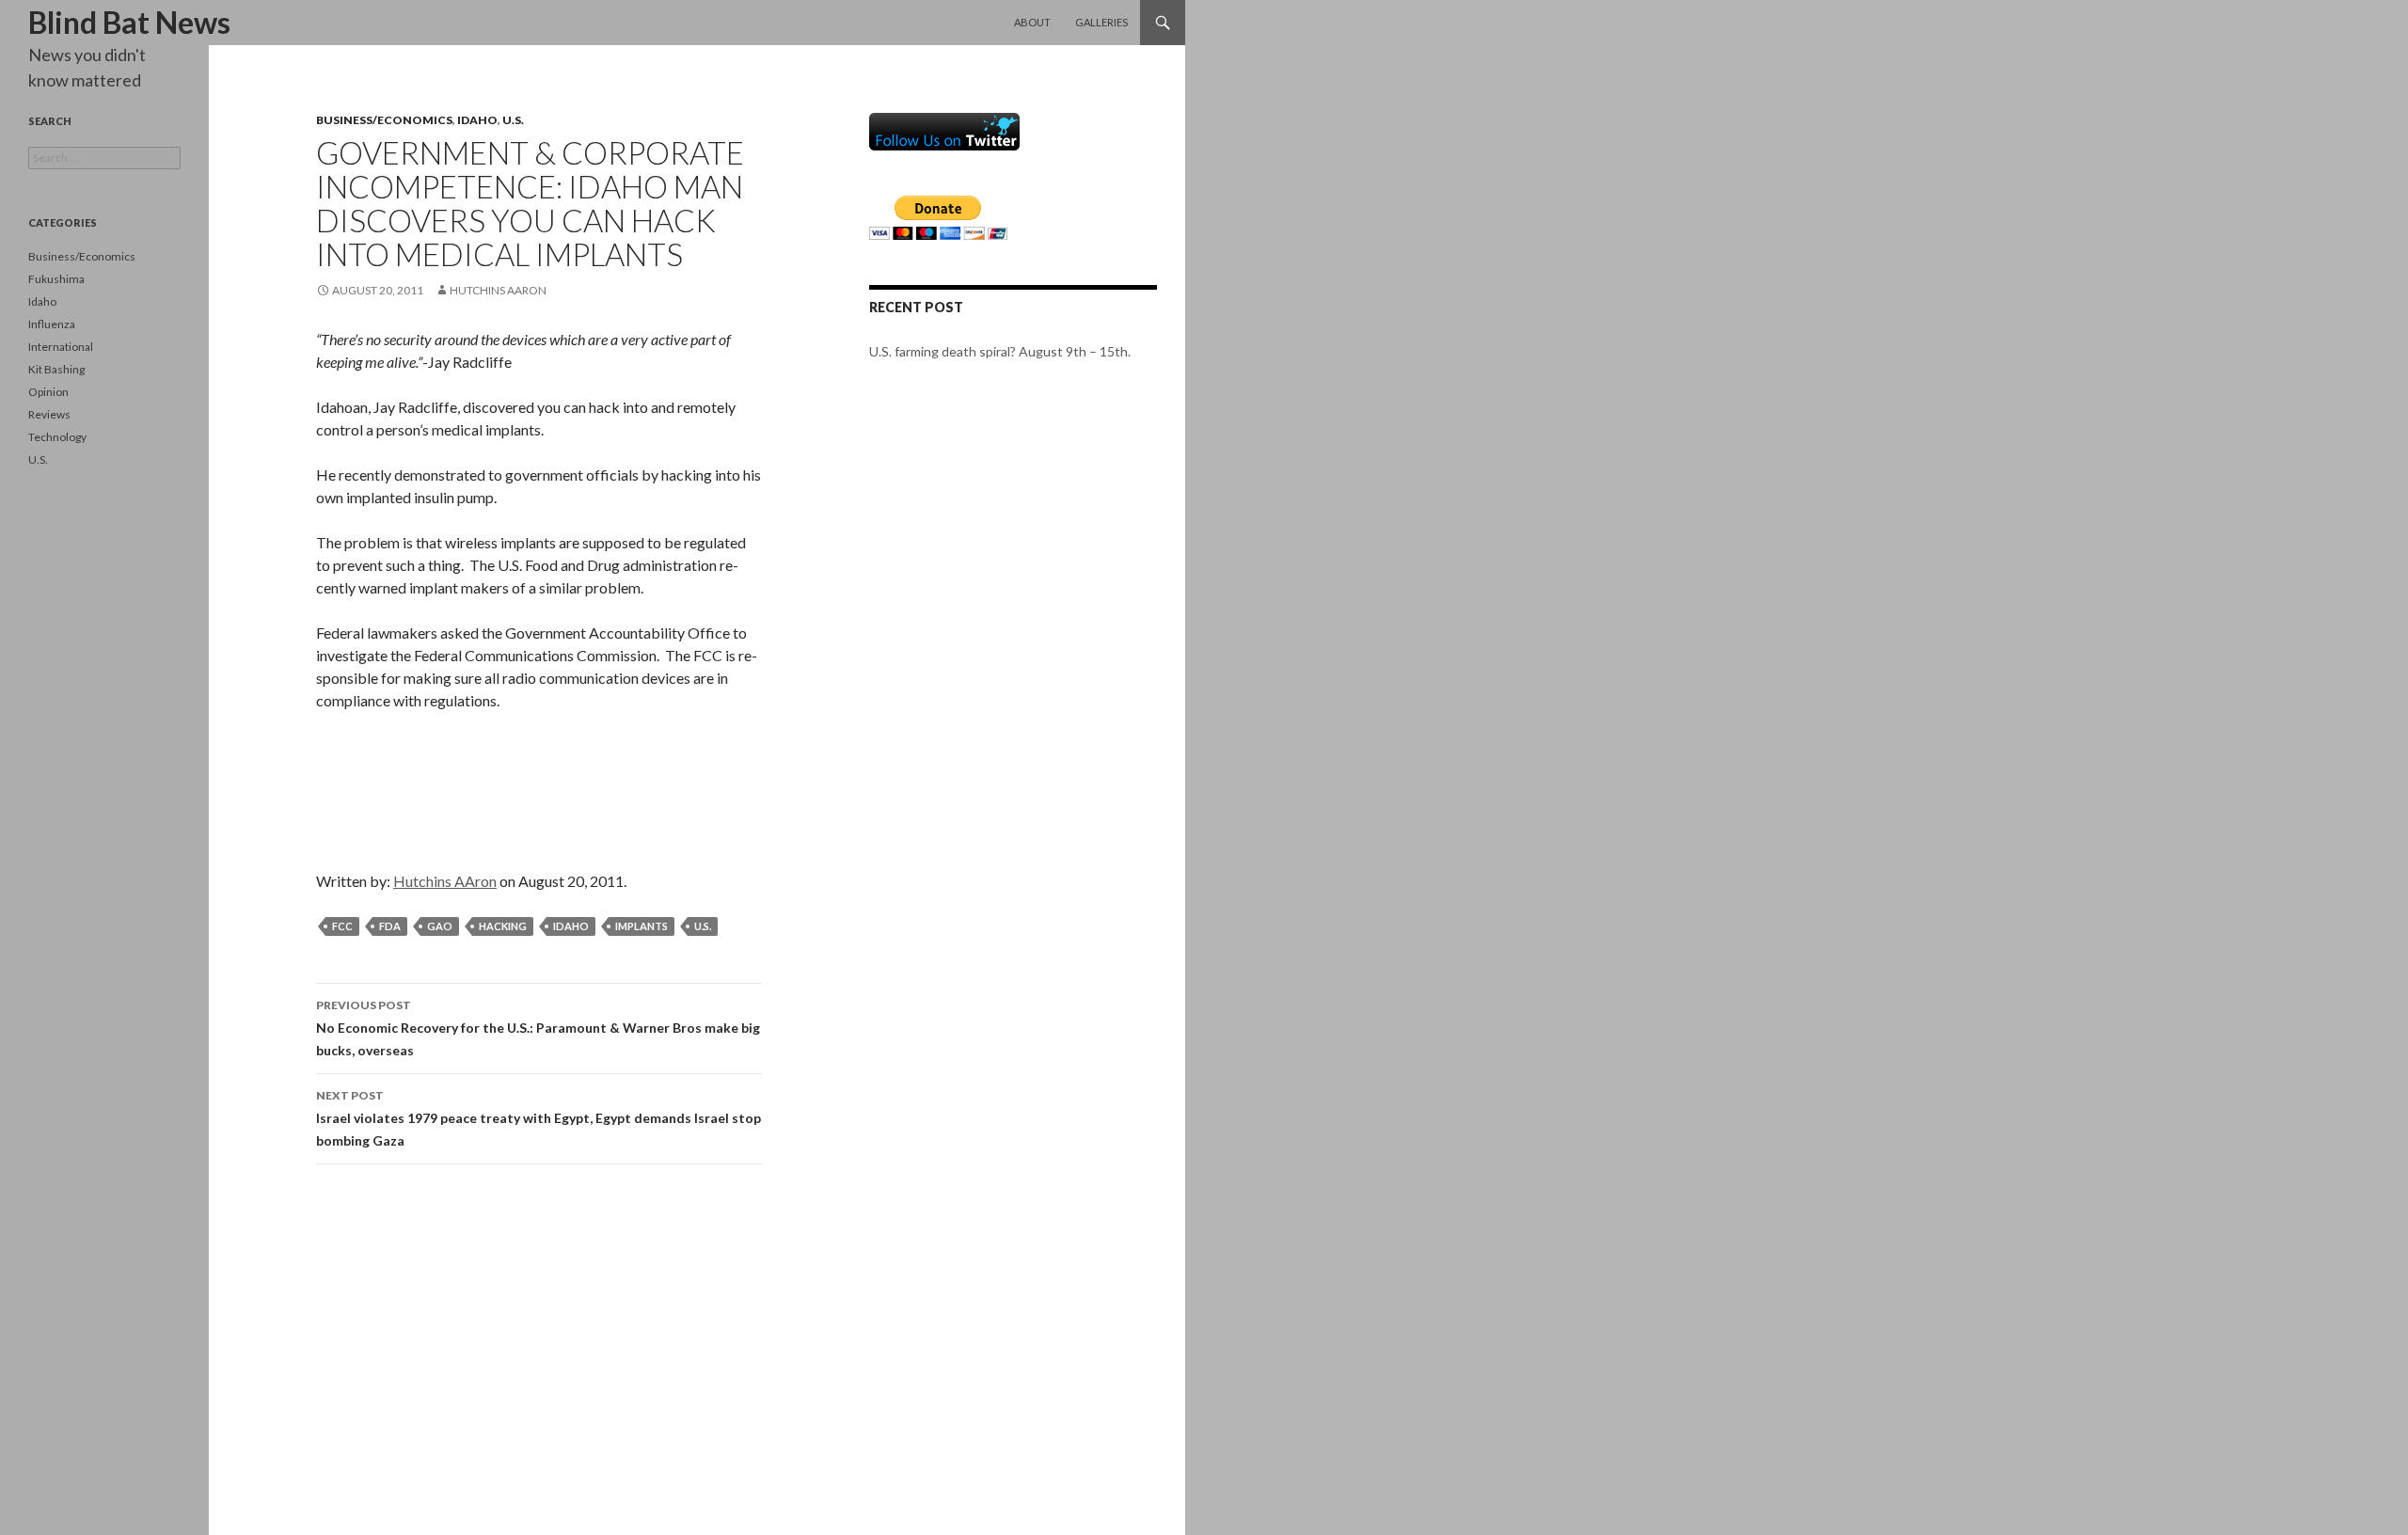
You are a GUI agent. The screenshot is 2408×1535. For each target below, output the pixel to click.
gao (440, 926)
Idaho (477, 120)
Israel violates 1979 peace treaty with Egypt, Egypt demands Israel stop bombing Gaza (539, 1118)
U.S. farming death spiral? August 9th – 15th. (1000, 351)
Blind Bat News (129, 22)
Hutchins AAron (498, 290)
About (1032, 22)
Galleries (1101, 22)
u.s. (703, 926)
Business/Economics (384, 120)
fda (390, 926)
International (61, 347)
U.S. (513, 120)
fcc (342, 926)
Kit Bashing (56, 369)
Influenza (52, 324)
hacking (503, 926)
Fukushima (56, 279)
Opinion (48, 392)
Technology (57, 437)
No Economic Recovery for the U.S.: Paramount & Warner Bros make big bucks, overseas (538, 1028)
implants (642, 926)
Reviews (49, 414)
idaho (571, 926)
